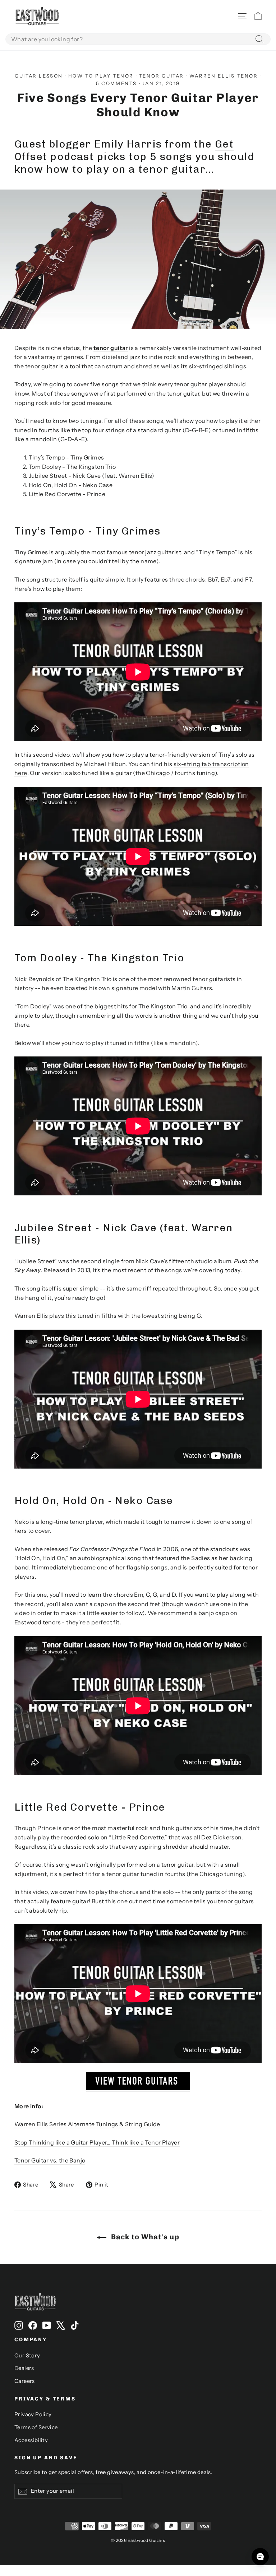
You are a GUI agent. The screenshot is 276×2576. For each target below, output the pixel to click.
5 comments (118, 83)
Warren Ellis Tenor (224, 76)
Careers (25, 2381)
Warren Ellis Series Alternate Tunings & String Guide (87, 2124)
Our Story (27, 2356)
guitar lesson (39, 76)
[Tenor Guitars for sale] (138, 2088)
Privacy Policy (33, 2414)
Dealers (24, 2368)
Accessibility (31, 2440)
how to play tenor (101, 76)
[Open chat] (260, 2557)
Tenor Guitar (162, 76)
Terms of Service (36, 2427)
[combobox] (138, 39)
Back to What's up (144, 2237)
